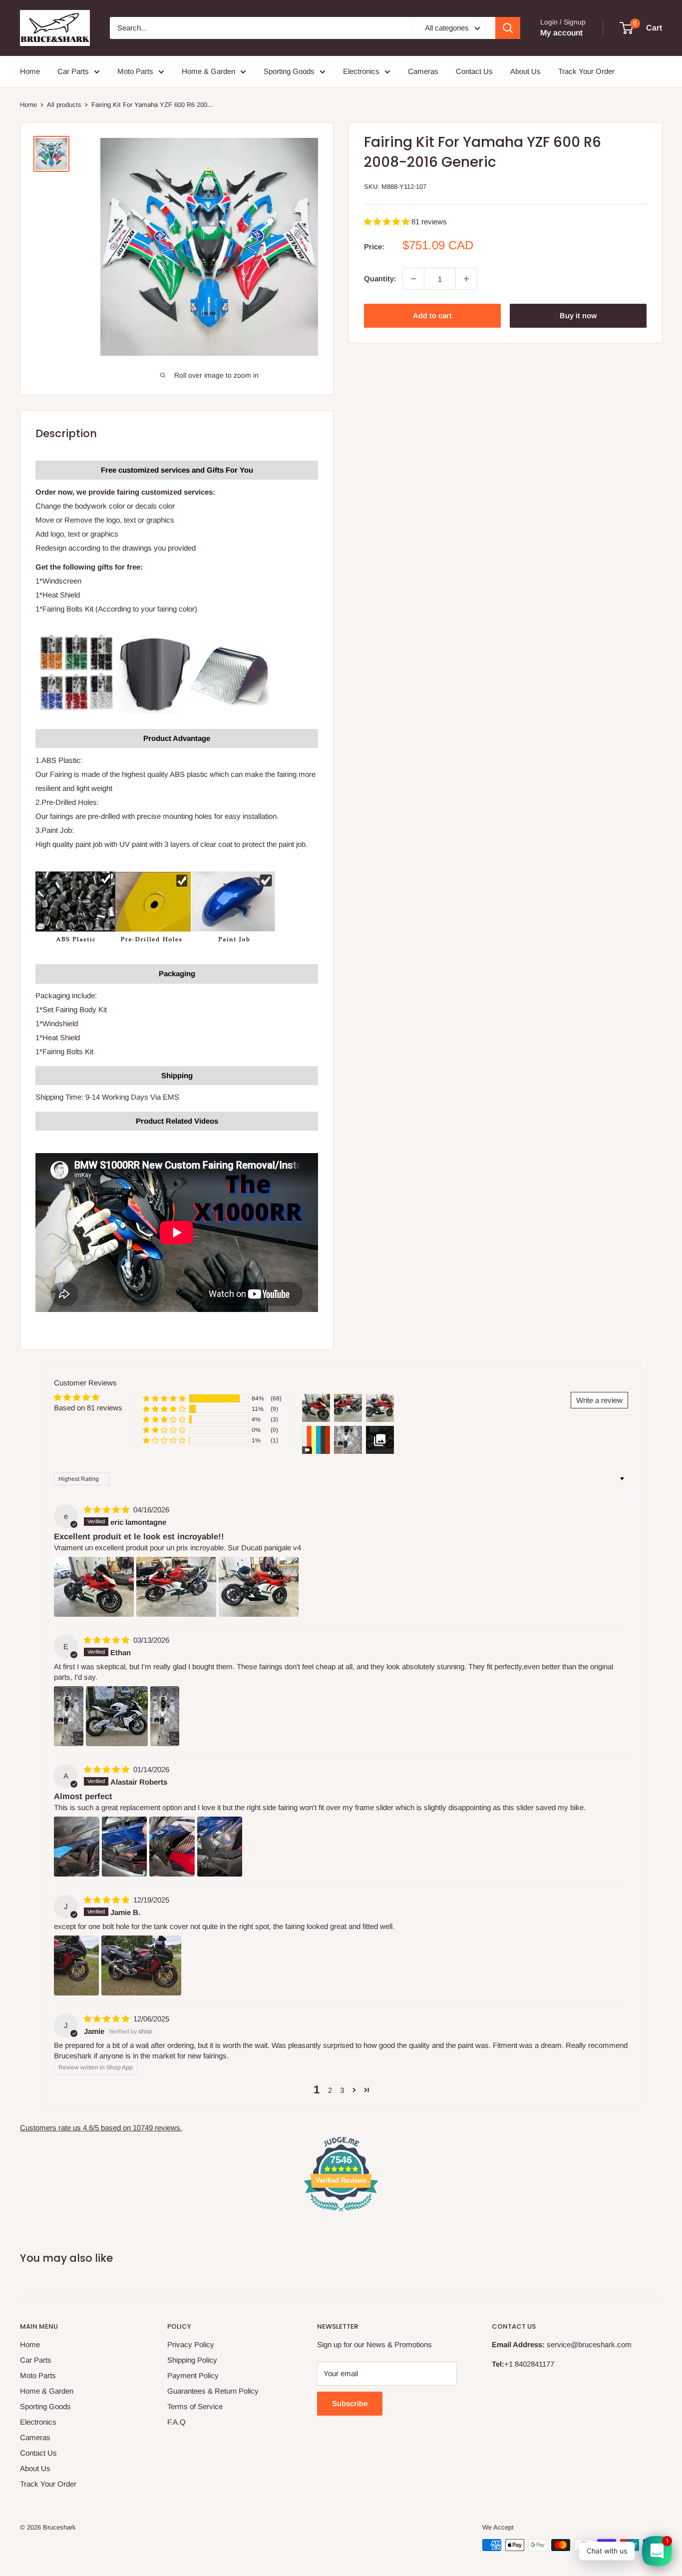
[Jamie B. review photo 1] (76, 1965)
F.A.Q (176, 2422)
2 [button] (330, 2090)
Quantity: (380, 279)
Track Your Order (586, 71)
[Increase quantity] (466, 279)
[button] (388, 222)
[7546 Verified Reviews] (341, 2213)
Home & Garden (208, 71)
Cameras (423, 71)
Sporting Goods (289, 71)
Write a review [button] (599, 1400)
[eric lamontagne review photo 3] (259, 1587)
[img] (108, 1510)
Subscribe (350, 2403)
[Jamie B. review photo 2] (141, 1965)
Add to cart (432, 316)
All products (64, 105)
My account (561, 33)
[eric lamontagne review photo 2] (176, 1587)
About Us (525, 71)
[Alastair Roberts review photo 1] (77, 1847)
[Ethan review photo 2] (117, 1716)
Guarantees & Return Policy (213, 2391)
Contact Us (474, 71)
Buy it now (578, 316)
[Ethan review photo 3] (165, 1716)
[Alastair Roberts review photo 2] (125, 1847)
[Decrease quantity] (413, 279)
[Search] (508, 28)
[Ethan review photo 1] (69, 1716)
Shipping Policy (192, 2360)
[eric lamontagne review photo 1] (94, 1587)
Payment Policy (193, 2375)
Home (30, 71)
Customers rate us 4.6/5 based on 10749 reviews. (101, 2128)
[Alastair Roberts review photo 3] (172, 1847)
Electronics (361, 71)
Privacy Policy (191, 2344)
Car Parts (73, 71)
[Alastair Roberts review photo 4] (220, 1847)
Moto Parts (135, 71)
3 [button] (342, 2090)
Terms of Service (195, 2406)
